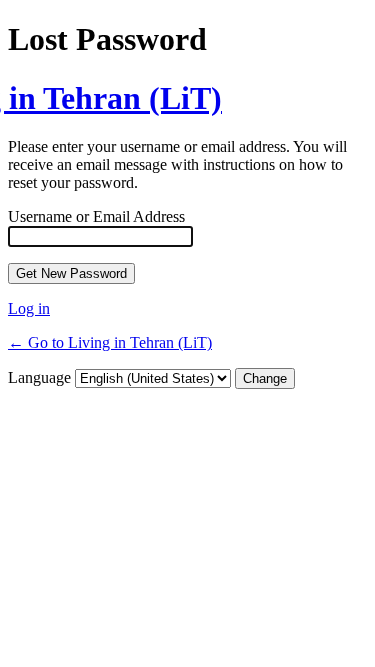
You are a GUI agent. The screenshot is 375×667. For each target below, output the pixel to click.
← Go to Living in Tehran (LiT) (110, 342)
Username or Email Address (96, 216)
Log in (29, 308)
